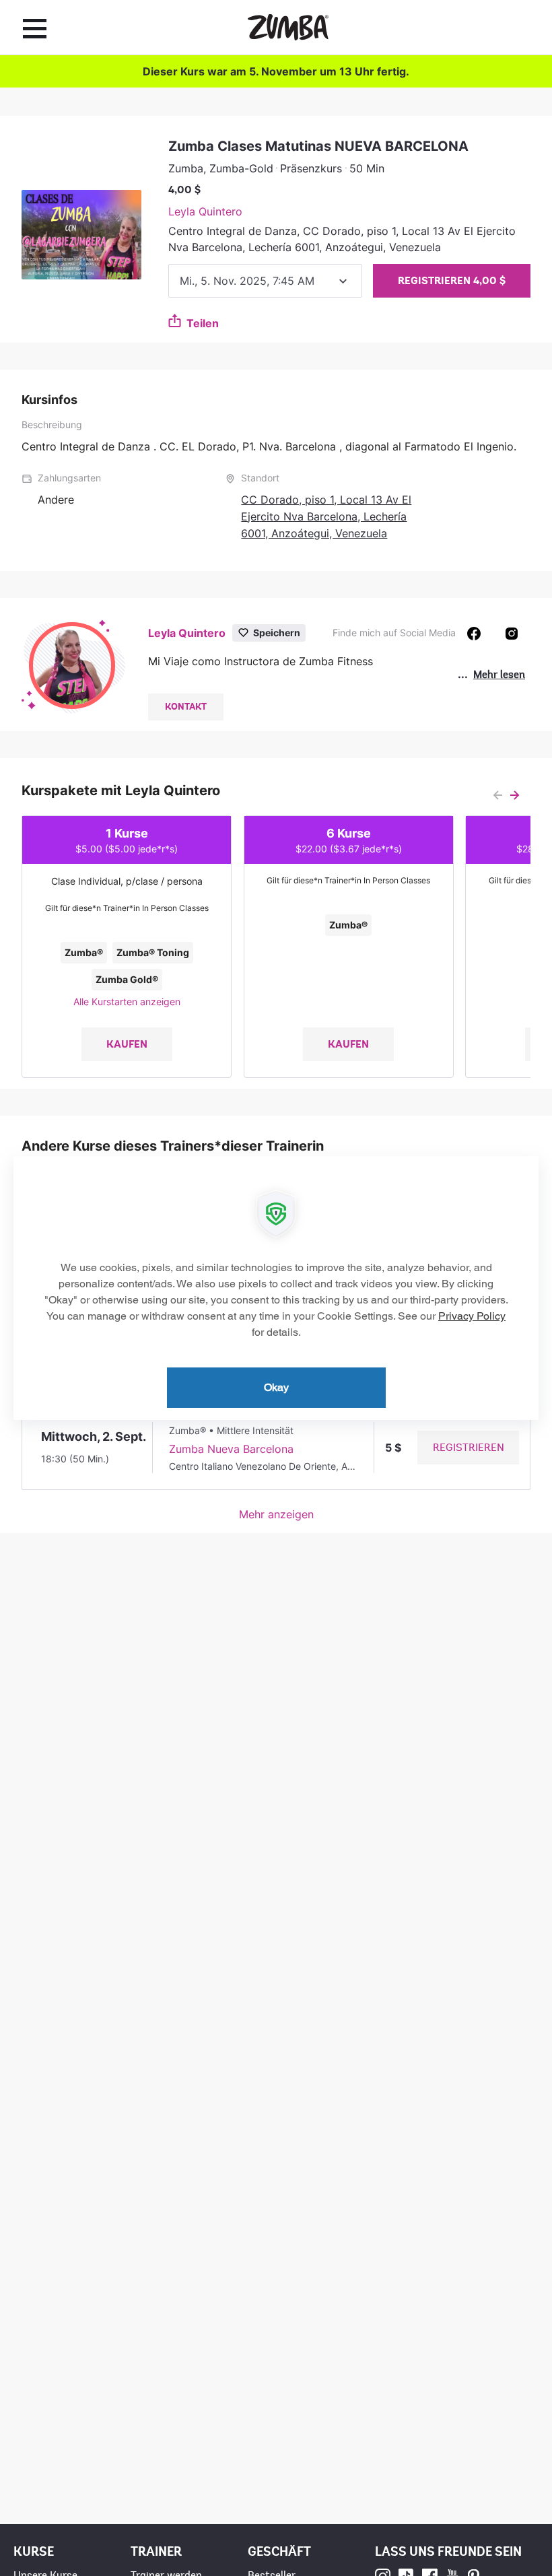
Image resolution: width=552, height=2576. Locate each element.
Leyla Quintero (205, 211)
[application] (276, 1288)
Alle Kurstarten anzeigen (127, 1002)
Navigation (35, 28)
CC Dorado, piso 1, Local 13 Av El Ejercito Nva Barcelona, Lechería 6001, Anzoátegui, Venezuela (326, 516)
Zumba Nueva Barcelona (231, 1449)
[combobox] (265, 281)
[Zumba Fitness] (288, 27)
